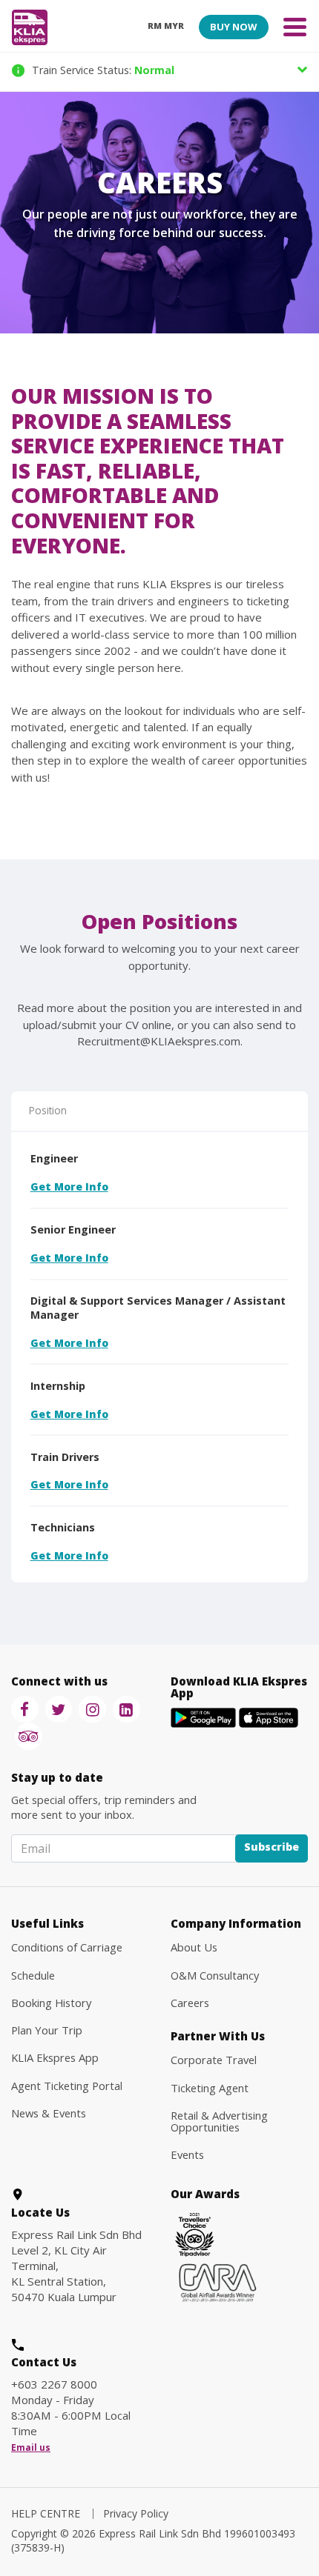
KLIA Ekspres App (55, 2057)
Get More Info (69, 1187)
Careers (190, 2003)
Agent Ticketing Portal (67, 2086)
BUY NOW (233, 27)
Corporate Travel (214, 2060)
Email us (31, 2448)
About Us (194, 1947)
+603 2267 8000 (54, 2384)
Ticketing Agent (210, 2088)
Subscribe (272, 1847)
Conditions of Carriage (67, 1947)
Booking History (51, 2003)
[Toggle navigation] (295, 26)
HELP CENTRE (46, 2513)
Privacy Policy (136, 2513)
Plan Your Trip (47, 2030)
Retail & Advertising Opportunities (219, 2121)
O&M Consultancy (215, 1975)
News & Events (49, 2113)
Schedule (33, 1975)
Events (187, 2154)
